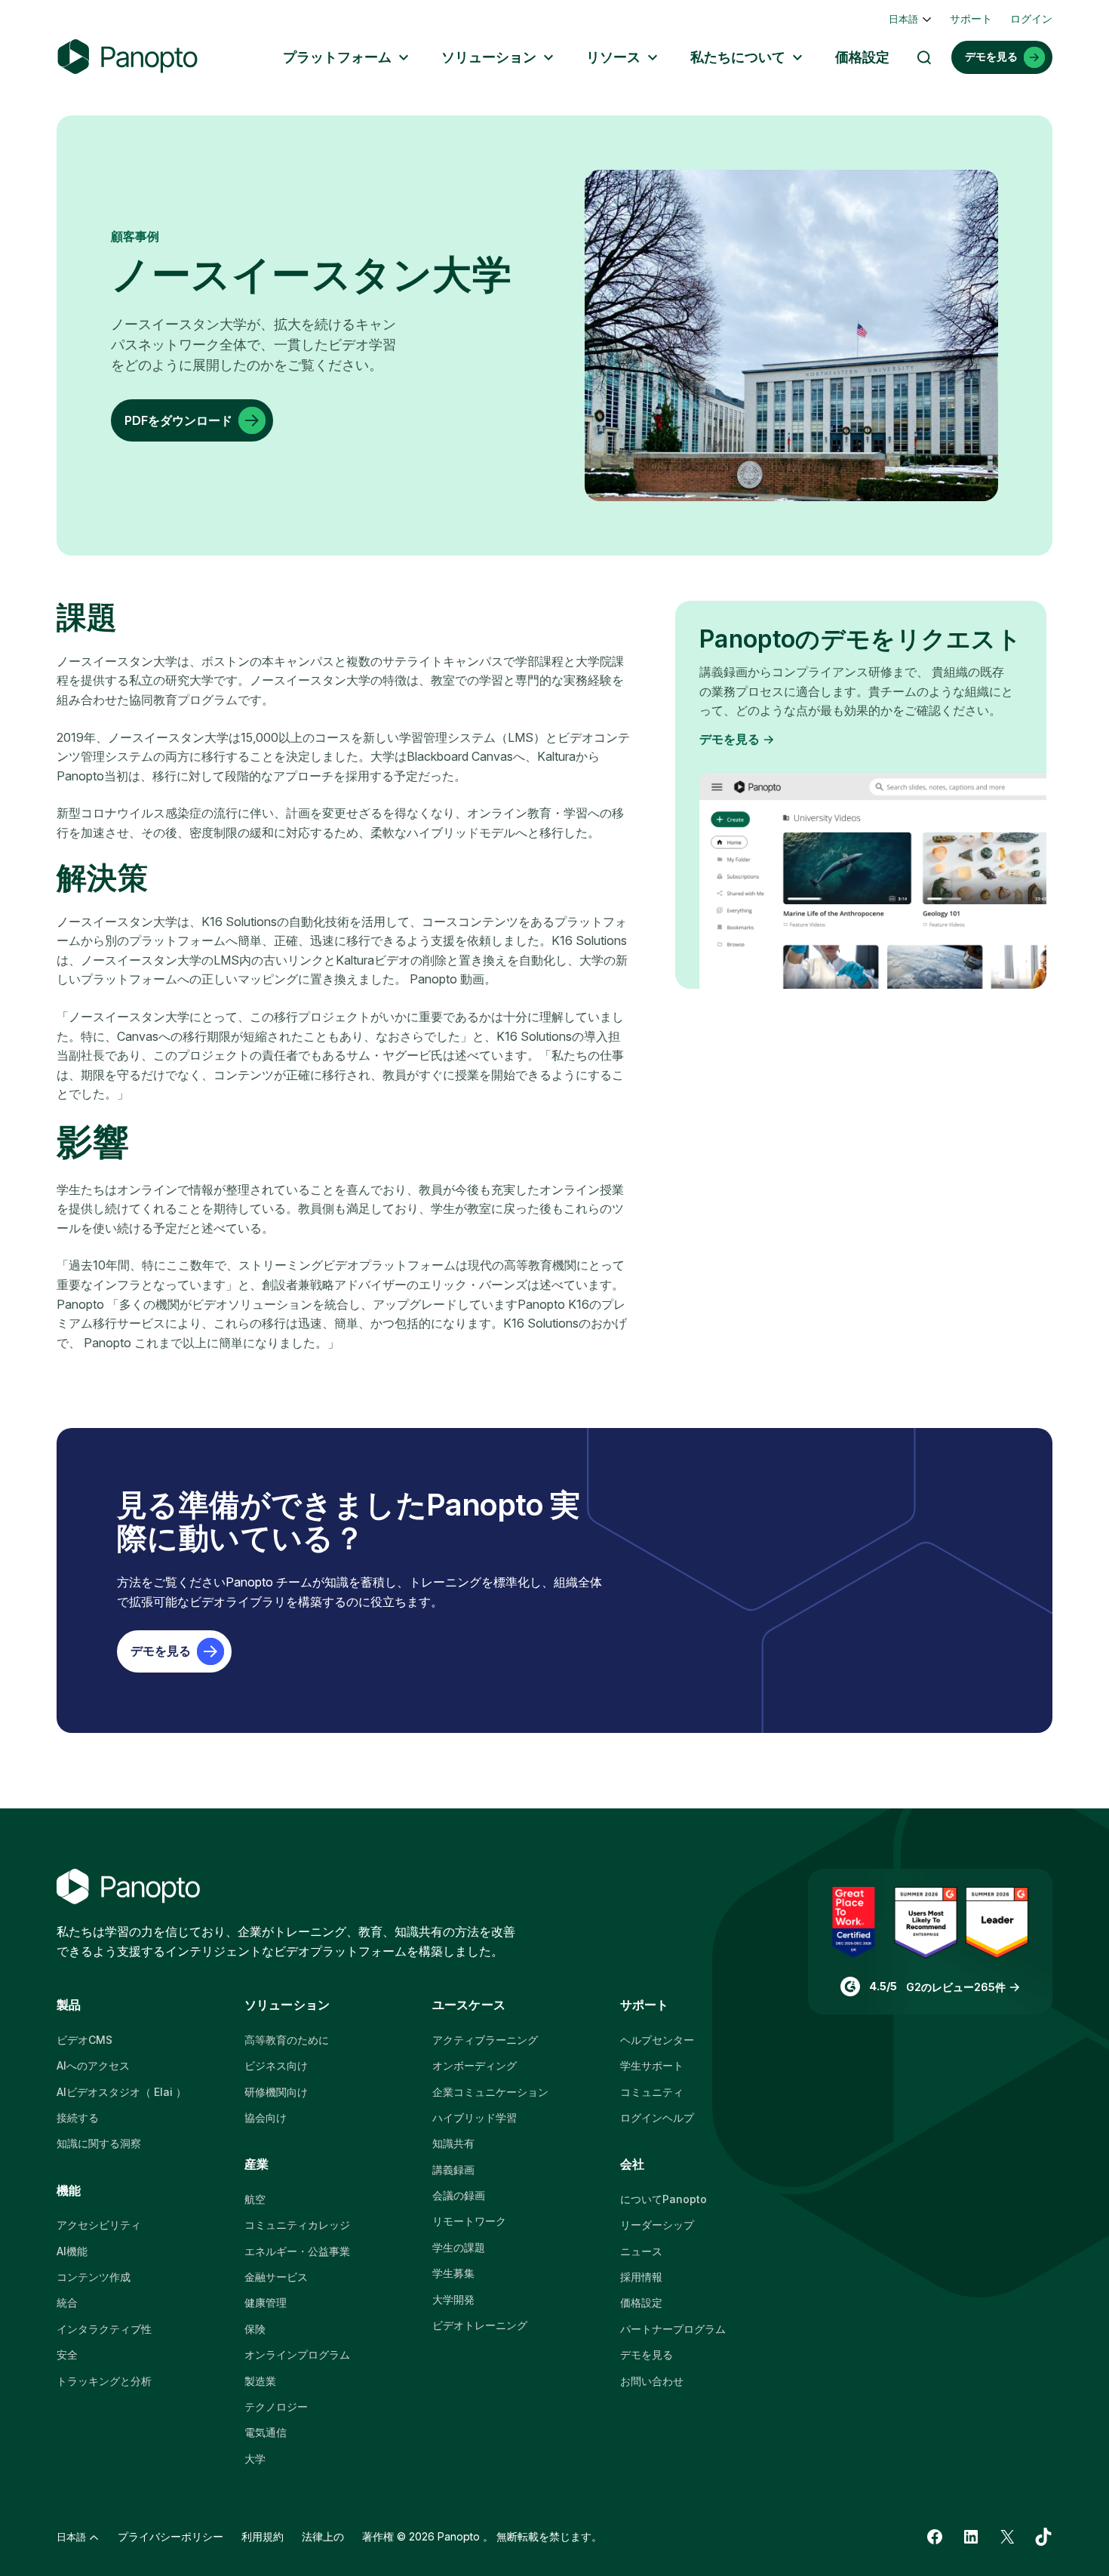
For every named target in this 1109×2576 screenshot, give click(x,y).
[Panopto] (127, 57)
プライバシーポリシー (170, 2536)
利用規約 (263, 2536)
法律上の (323, 2536)
